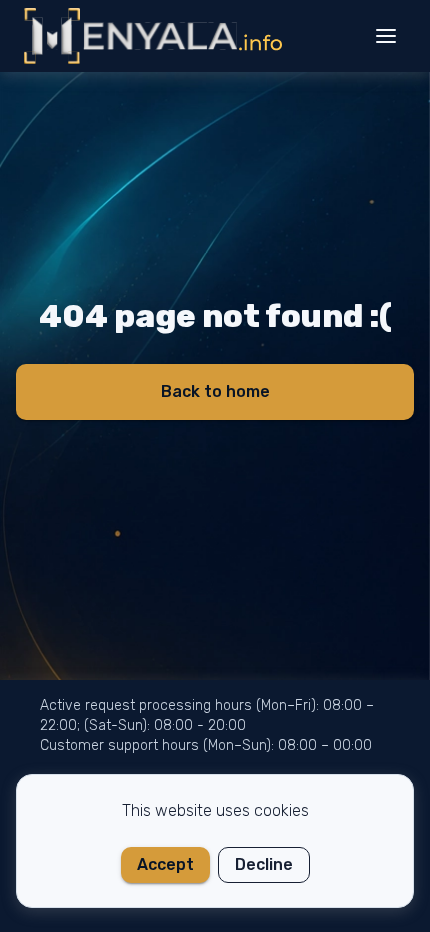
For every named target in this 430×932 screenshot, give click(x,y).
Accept (165, 864)
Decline (264, 864)
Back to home (215, 391)
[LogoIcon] (153, 36)
